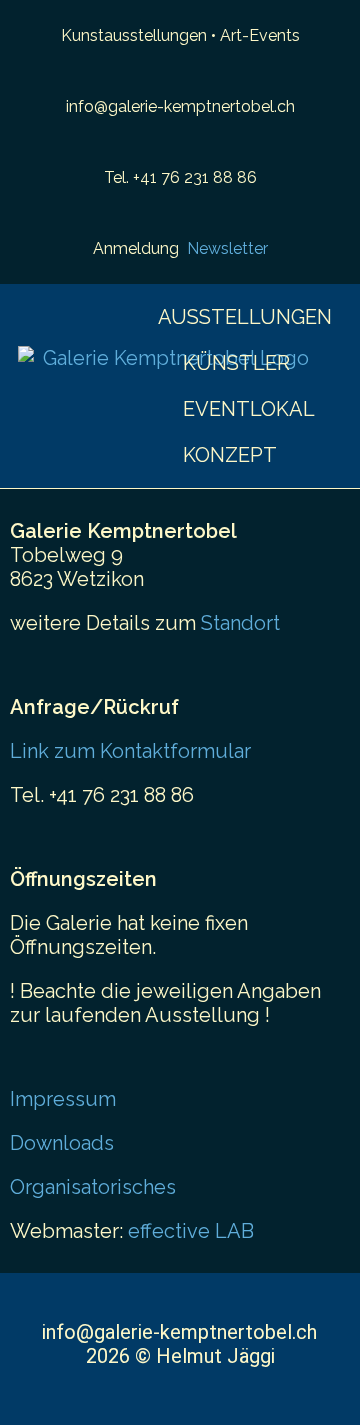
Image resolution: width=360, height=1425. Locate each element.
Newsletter (227, 248)
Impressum (63, 1099)
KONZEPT (230, 455)
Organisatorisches (93, 1187)
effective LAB (191, 1231)
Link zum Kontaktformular (130, 751)
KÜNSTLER (236, 363)
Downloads (62, 1143)
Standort (240, 623)
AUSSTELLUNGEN (245, 317)
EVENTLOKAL (249, 409)
